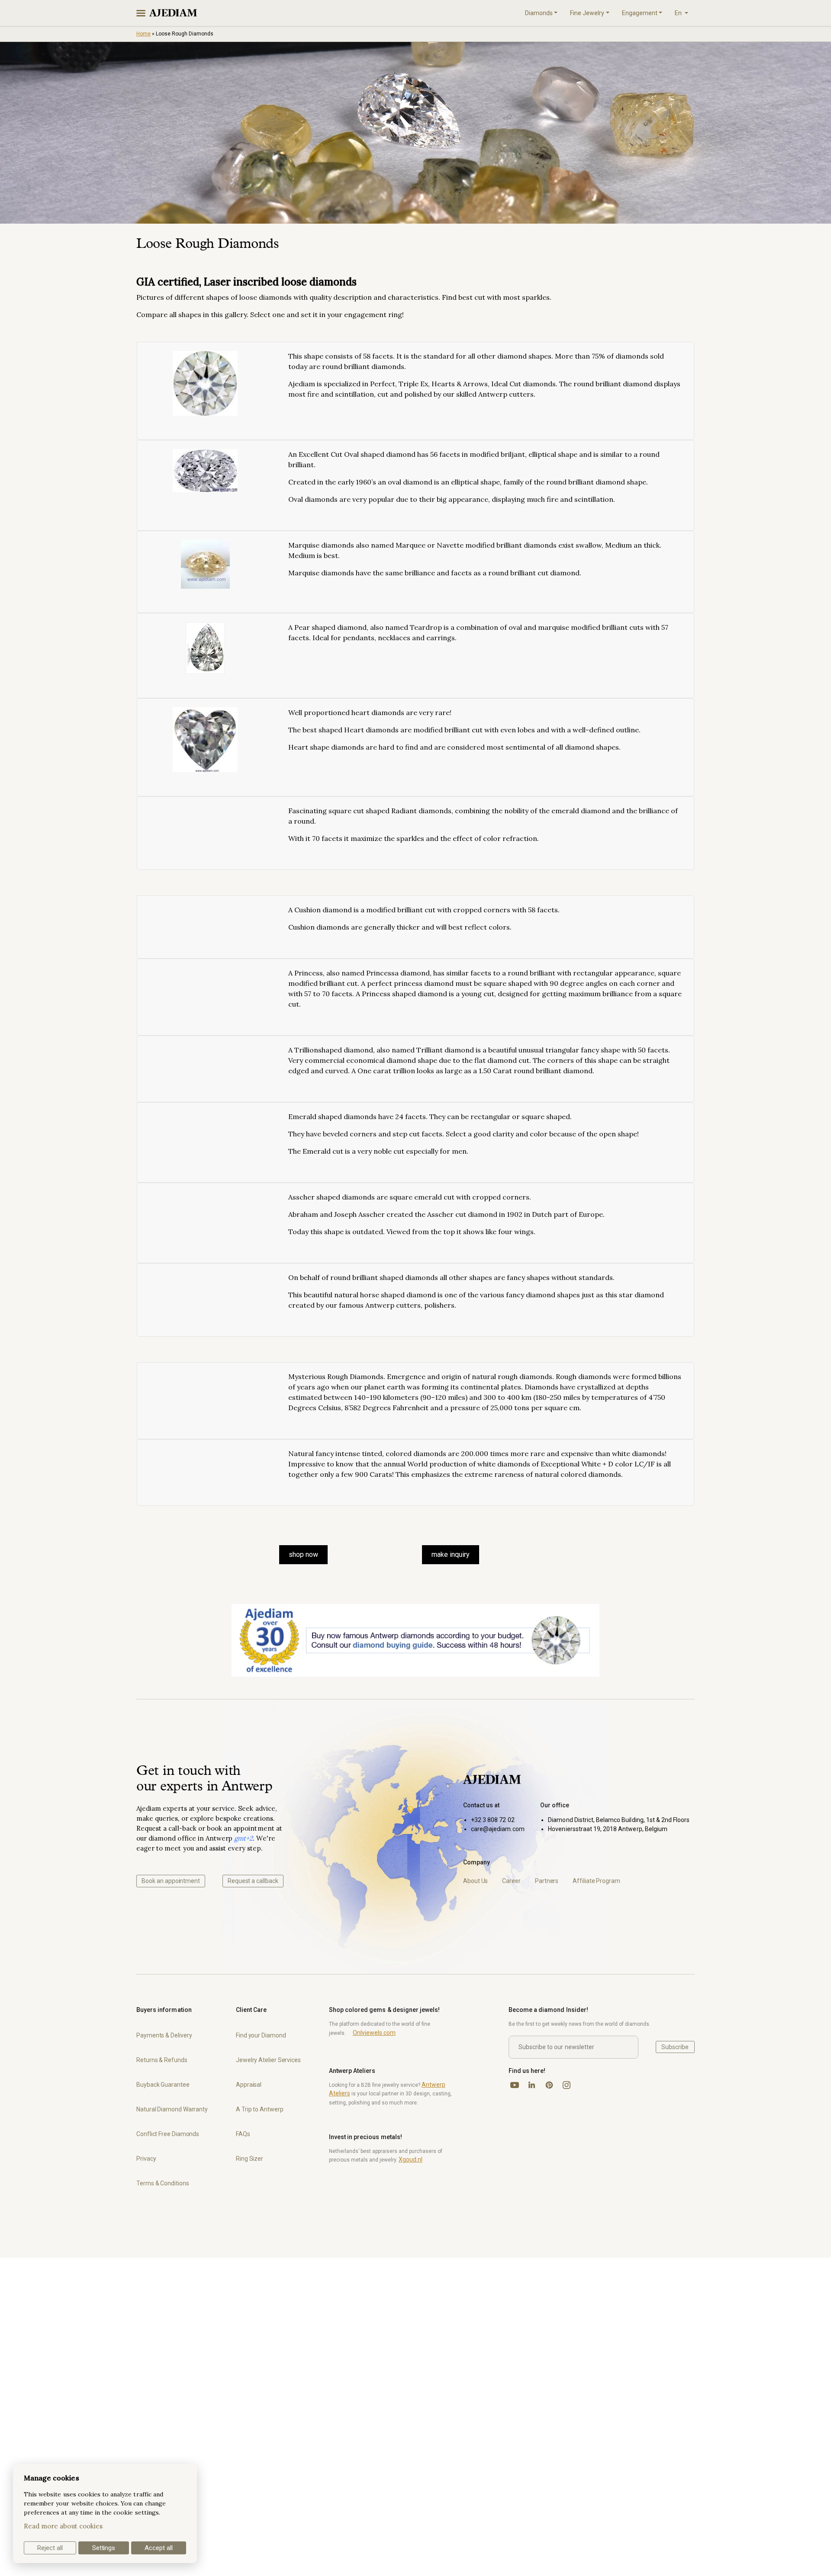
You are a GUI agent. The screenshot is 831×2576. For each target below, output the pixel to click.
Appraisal (249, 2085)
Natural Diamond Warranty (172, 2109)
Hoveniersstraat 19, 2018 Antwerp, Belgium (608, 1829)
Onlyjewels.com (374, 2033)
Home (143, 34)
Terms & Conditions (163, 2183)
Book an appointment (171, 1881)
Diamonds (539, 13)
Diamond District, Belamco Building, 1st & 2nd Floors (619, 1820)
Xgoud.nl (411, 2159)
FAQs (243, 2134)
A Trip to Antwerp (260, 2109)
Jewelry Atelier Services (268, 2060)
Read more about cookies (63, 2526)
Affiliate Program (596, 1881)
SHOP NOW (303, 1554)
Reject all (50, 2548)
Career (511, 1881)
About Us (475, 1881)
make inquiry (451, 1554)
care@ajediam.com (498, 1829)
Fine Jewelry (587, 13)
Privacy (146, 2159)
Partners (547, 1881)
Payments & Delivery (164, 2035)
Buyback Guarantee (163, 2085)
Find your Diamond (261, 2035)
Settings (104, 2548)
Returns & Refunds (162, 2060)
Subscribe (675, 2047)
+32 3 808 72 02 (493, 1820)
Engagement (640, 13)
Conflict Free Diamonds (168, 2134)
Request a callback (253, 1881)
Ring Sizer (250, 2159)
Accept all (159, 2548)
